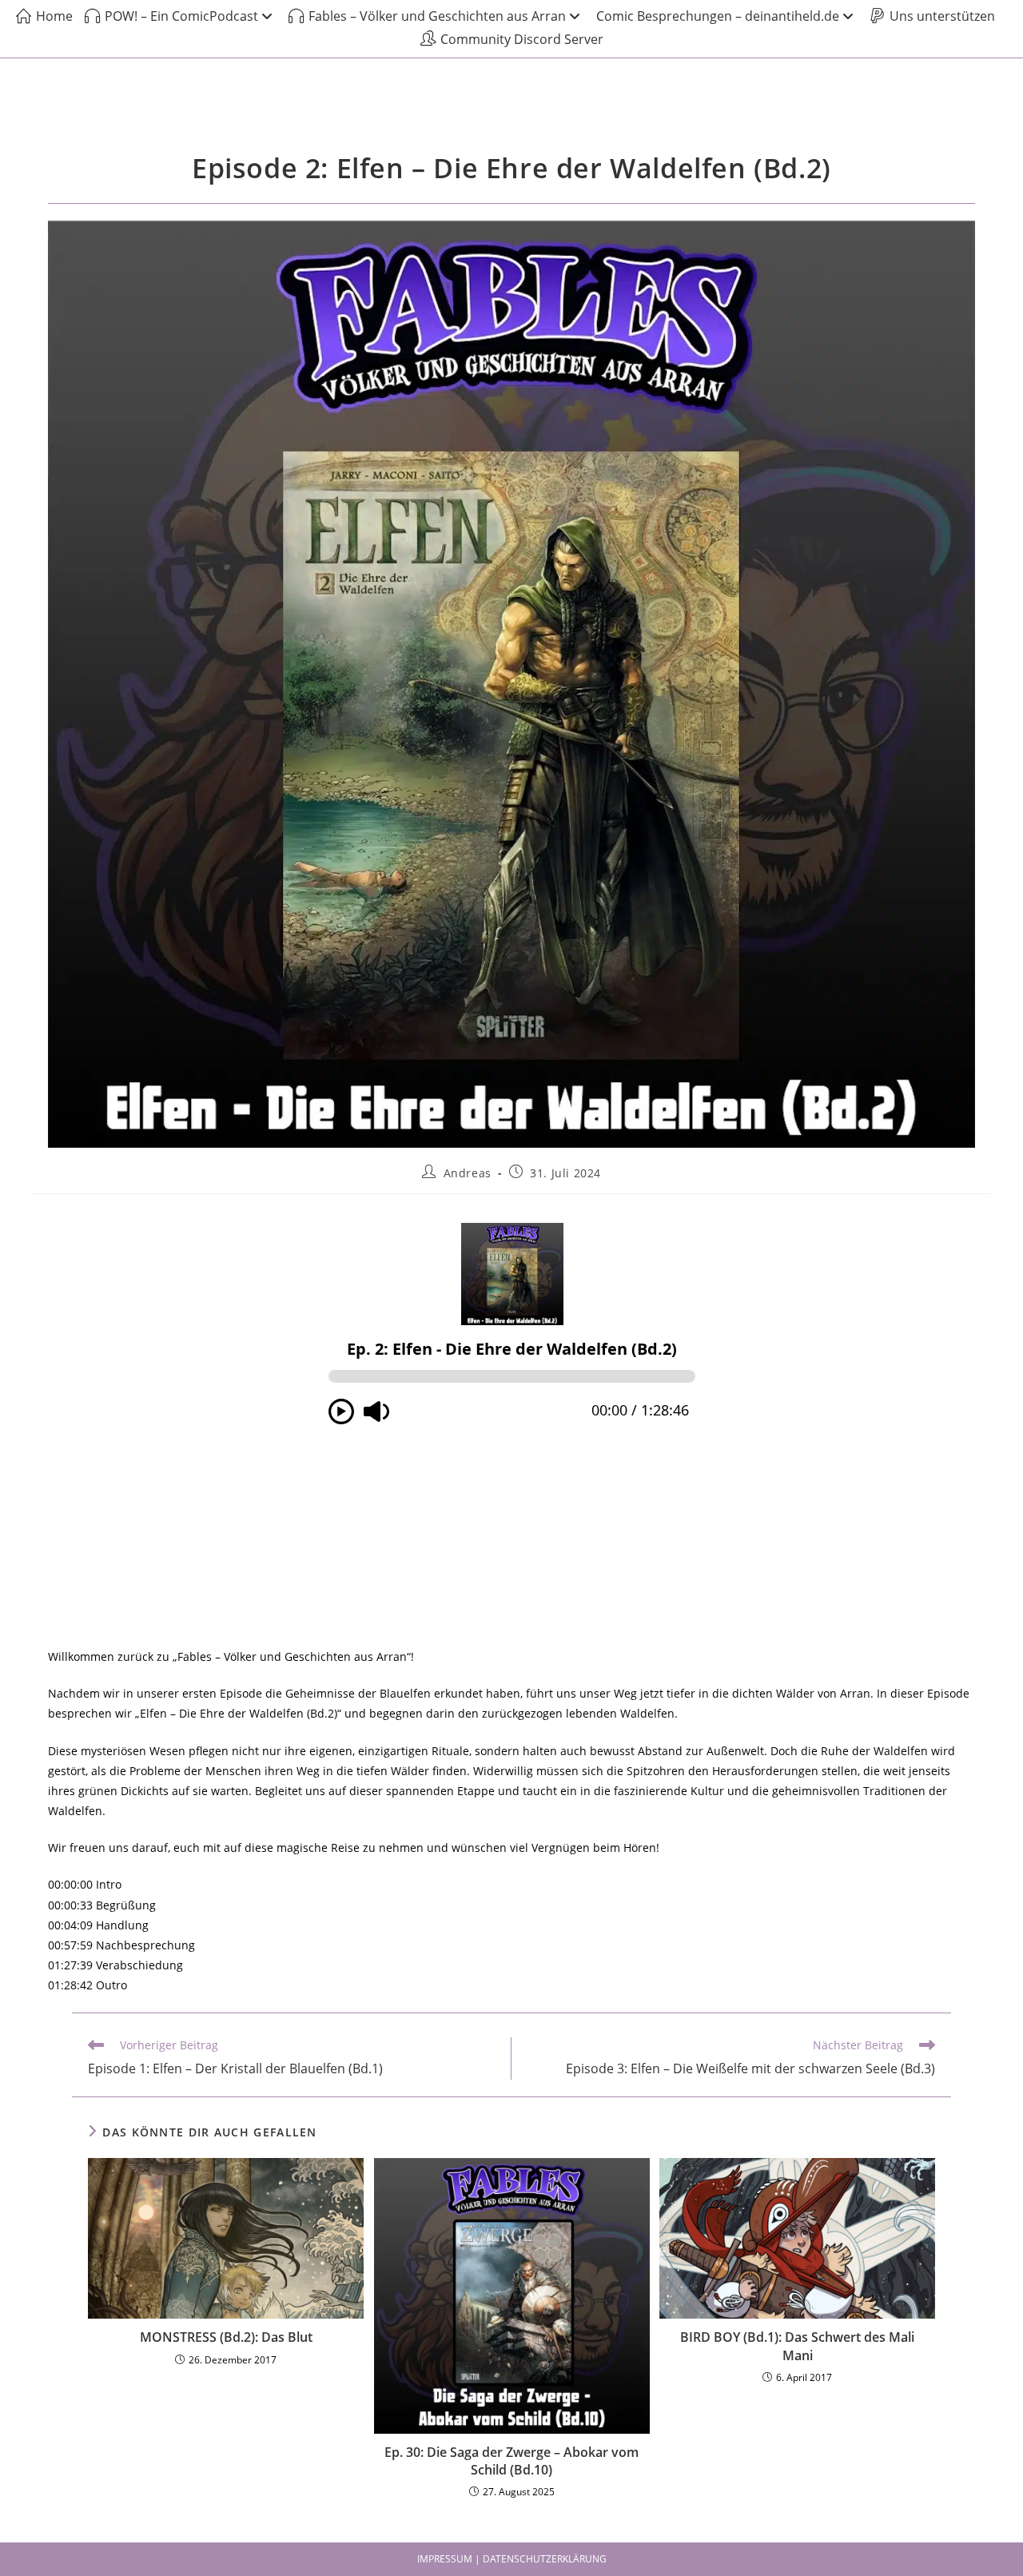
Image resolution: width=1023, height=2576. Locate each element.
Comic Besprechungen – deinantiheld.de (718, 16)
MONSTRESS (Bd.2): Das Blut (226, 2337)
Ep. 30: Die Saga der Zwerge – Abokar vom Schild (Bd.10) (511, 2461)
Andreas (468, 1173)
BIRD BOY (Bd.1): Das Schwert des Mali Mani (797, 2346)
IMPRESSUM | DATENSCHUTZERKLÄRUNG (512, 2559)
